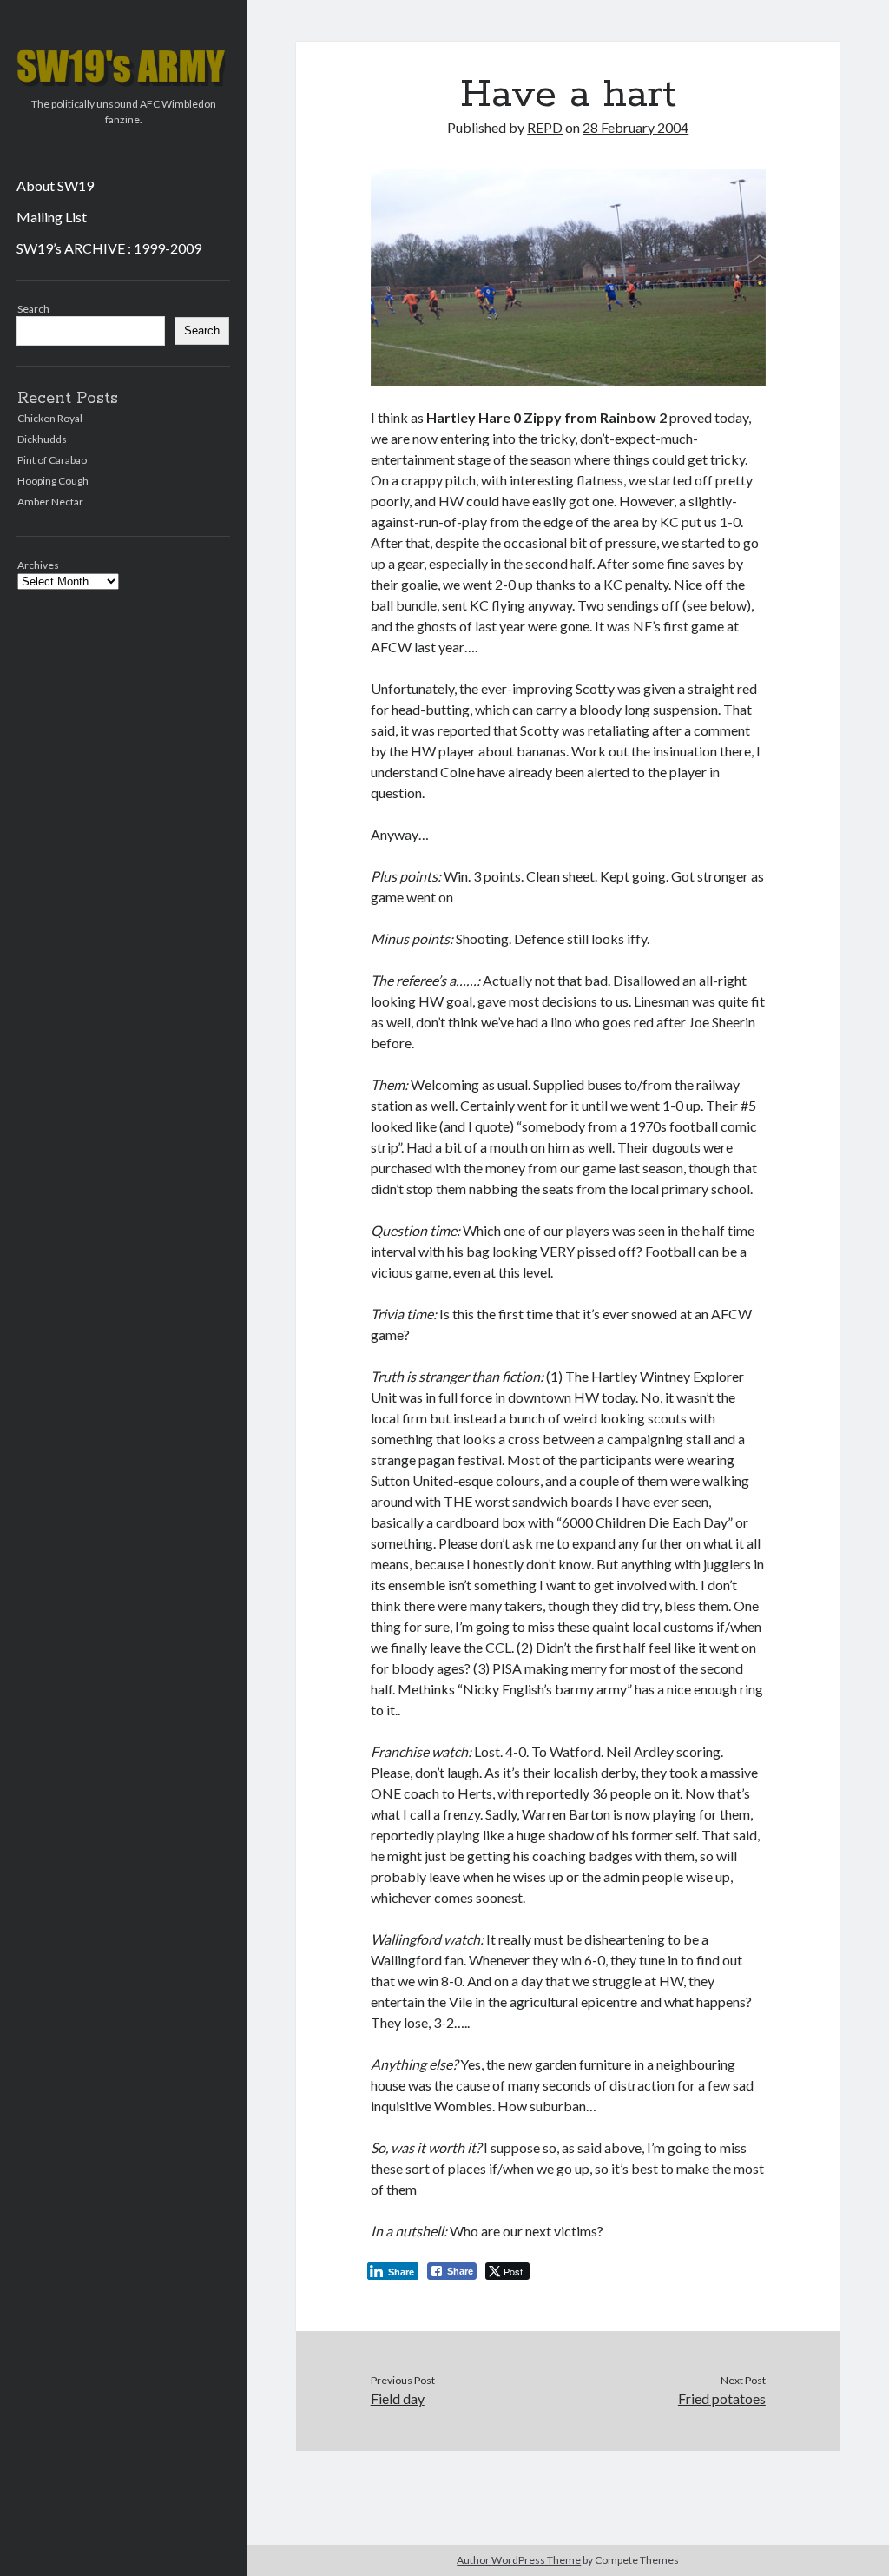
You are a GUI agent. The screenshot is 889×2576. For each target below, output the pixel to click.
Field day (398, 2398)
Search (33, 309)
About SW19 (55, 185)
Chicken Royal (50, 418)
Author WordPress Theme (519, 2560)
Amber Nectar (50, 502)
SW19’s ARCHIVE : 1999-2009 (109, 248)
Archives (38, 565)
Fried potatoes (722, 2398)
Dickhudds (42, 439)
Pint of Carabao (52, 460)
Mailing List (52, 217)
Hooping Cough (53, 481)
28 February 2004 (635, 127)
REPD (545, 127)
